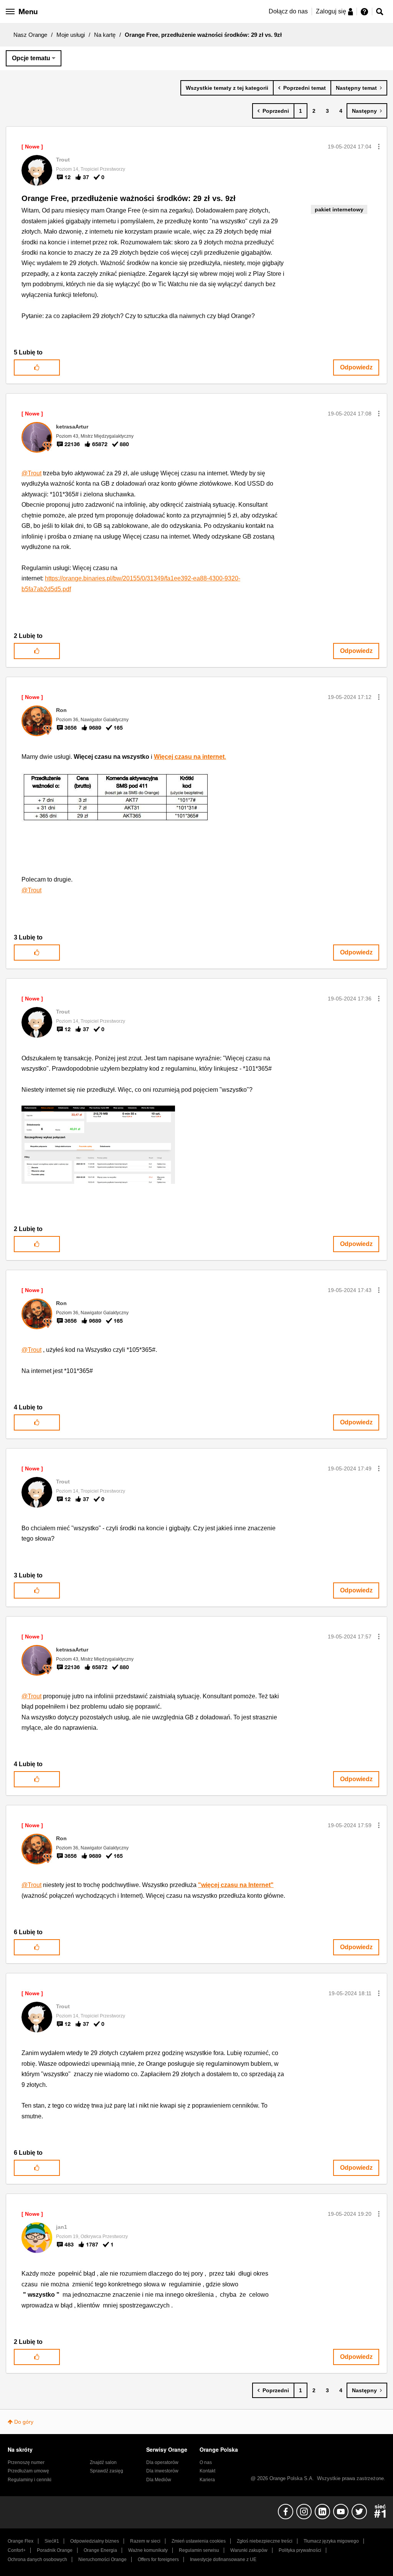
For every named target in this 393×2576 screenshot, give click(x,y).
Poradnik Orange (55, 2550)
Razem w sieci (145, 2541)
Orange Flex (21, 2541)
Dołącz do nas (288, 11)
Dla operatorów (162, 2462)
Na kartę (105, 35)
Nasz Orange (30, 35)
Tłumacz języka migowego (331, 2541)
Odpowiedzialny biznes (95, 2541)
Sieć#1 (52, 2541)
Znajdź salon (103, 2462)
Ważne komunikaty (148, 2550)
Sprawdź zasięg (107, 2471)
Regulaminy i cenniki (30, 2480)
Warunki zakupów (249, 2550)
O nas (206, 2462)
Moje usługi (71, 35)
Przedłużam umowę (28, 2471)
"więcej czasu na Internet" (236, 1885)
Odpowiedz (356, 367)
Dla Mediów (159, 2480)
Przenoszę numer (26, 2462)
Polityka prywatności (300, 2550)
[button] (379, 147)
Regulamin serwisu (199, 2550)
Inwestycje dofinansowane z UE (223, 2560)
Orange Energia (100, 2550)
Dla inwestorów (162, 2471)
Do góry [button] (24, 2422)
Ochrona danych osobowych (37, 2560)
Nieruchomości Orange (102, 2560)
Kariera (207, 2480)
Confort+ (17, 2550)
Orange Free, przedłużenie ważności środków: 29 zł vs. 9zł (129, 198)
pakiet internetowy (339, 209)
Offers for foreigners (158, 2560)
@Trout (31, 473)
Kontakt (207, 2471)
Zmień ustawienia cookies (199, 2541)
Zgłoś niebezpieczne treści (265, 2541)
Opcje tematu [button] (31, 58)
